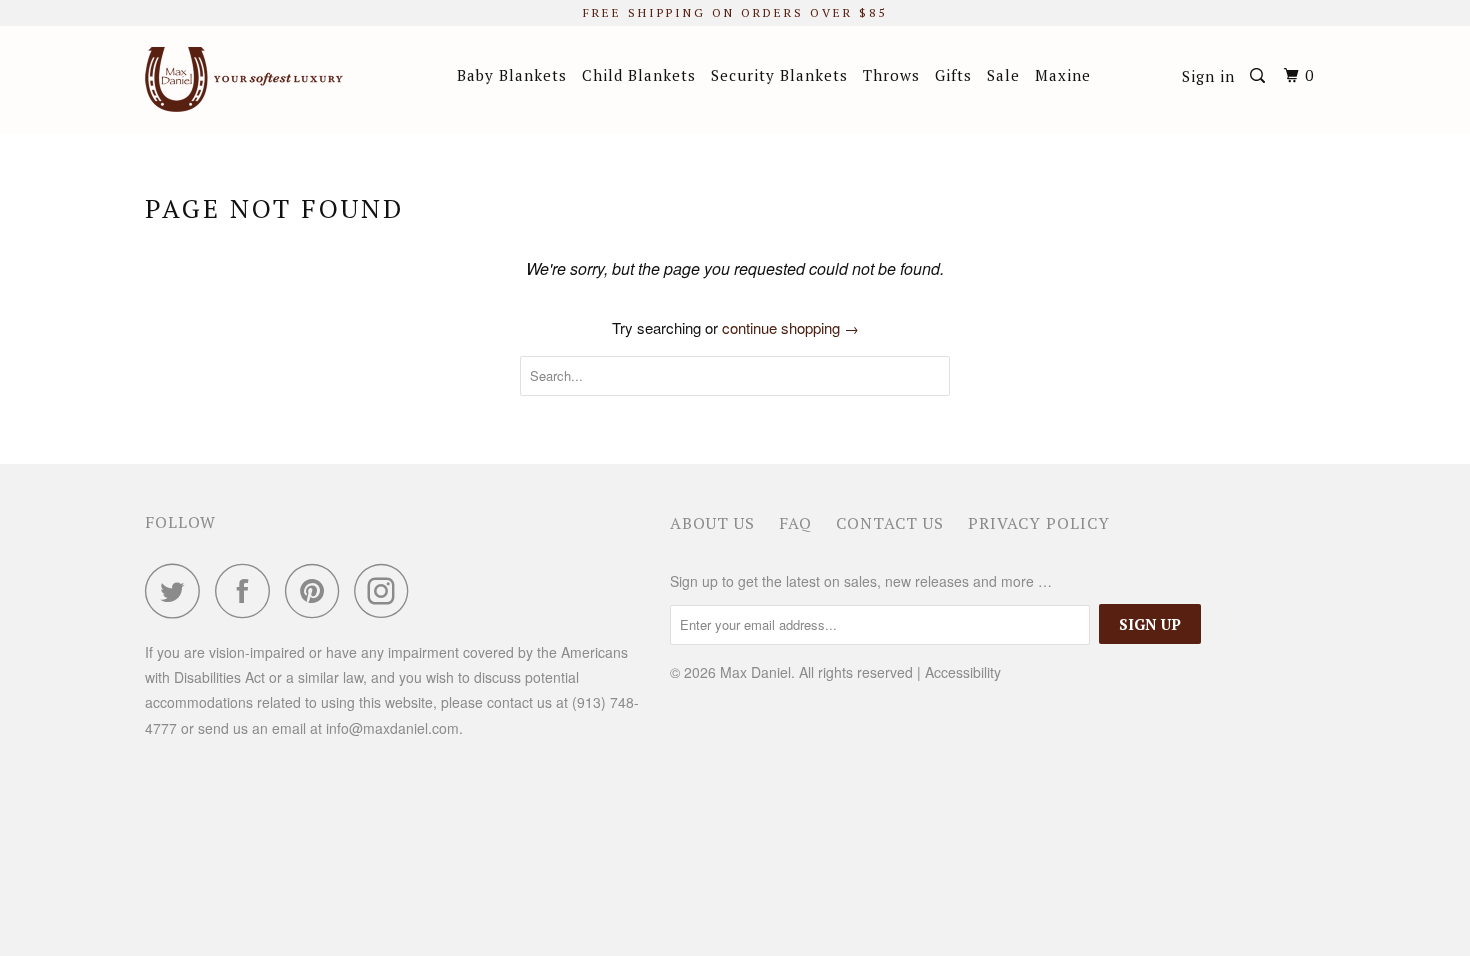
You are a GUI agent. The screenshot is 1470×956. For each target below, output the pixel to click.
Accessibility (963, 672)
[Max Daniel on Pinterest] (317, 590)
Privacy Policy (1039, 523)
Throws (891, 75)
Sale (1003, 75)
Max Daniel (755, 672)
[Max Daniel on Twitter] (178, 590)
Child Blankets (639, 75)
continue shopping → (790, 327)
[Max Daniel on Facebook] (248, 590)
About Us (712, 523)
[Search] (1259, 76)
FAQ (795, 523)
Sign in (1208, 76)
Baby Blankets (512, 75)
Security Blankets (779, 75)
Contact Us (890, 523)
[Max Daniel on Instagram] (387, 590)
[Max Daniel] (247, 79)
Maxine (1063, 75)
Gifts (953, 75)
